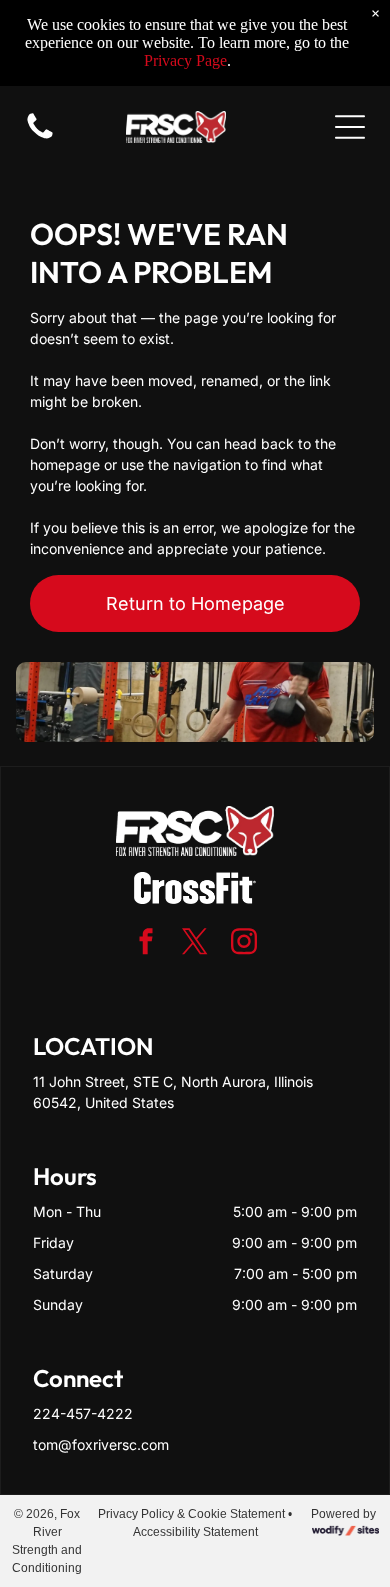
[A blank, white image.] (40, 137)
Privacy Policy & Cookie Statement (191, 1514)
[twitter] (195, 944)
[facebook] (146, 944)
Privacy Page (185, 60)
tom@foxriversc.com (101, 1444)
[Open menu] (350, 127)
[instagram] (244, 944)
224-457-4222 (83, 1413)
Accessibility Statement (195, 1532)
